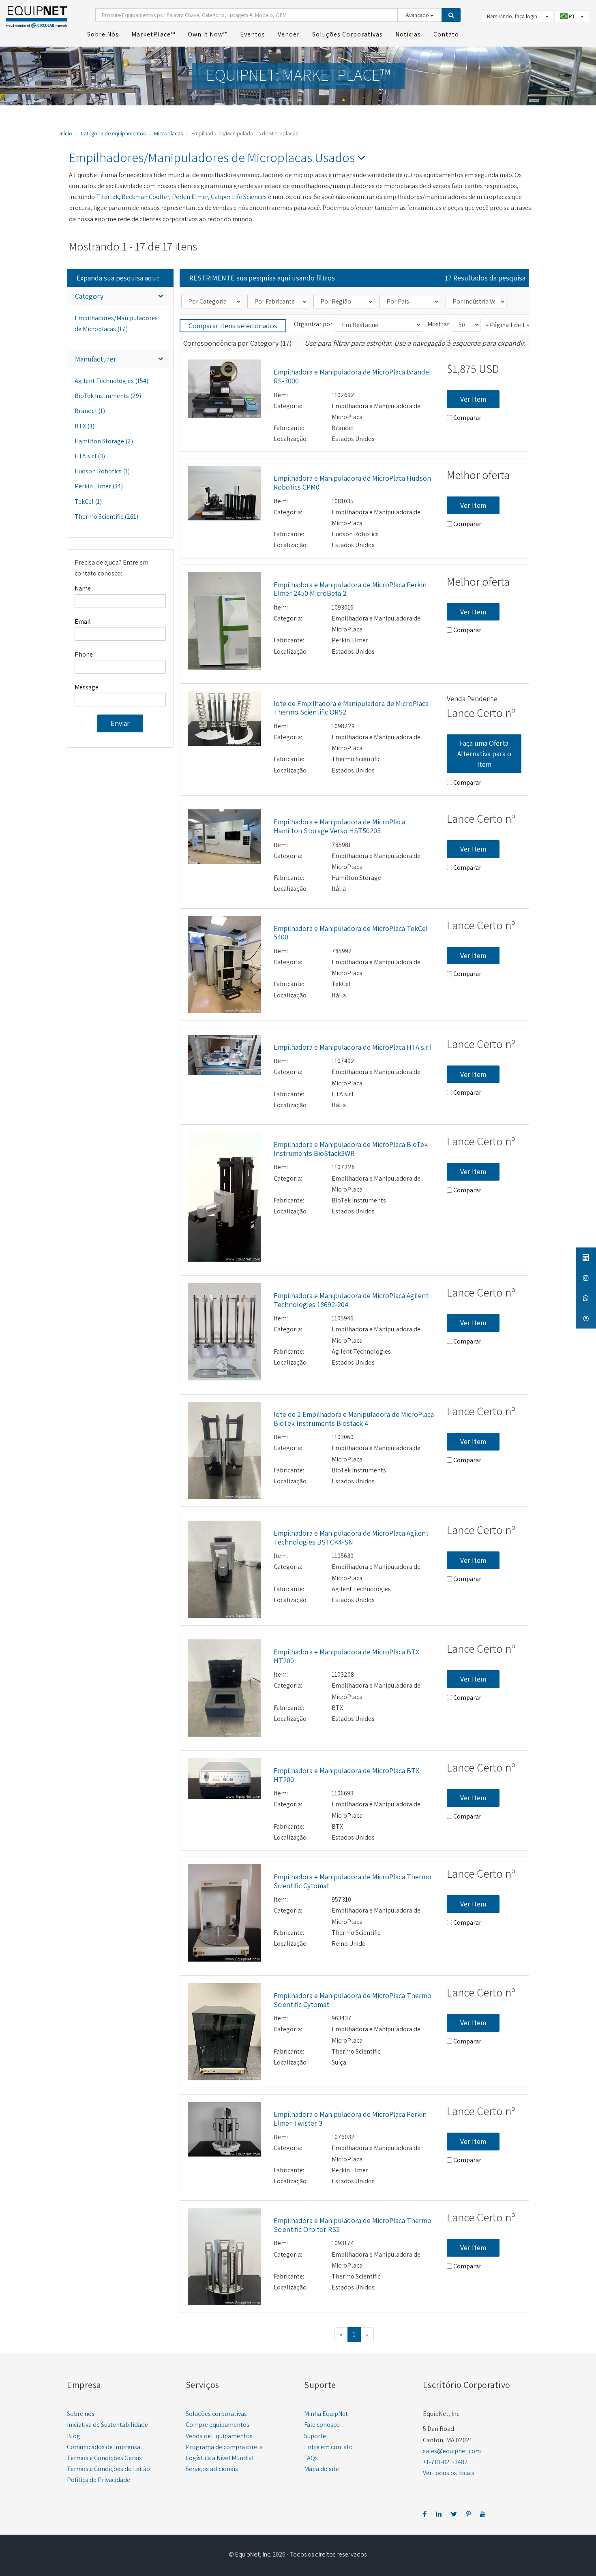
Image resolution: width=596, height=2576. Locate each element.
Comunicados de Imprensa (104, 2447)
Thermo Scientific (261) (106, 517)
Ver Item (473, 399)
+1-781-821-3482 (445, 2462)
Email (83, 622)
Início (66, 133)
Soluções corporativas (216, 2414)
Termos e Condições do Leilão (108, 2469)
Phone (84, 654)
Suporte (315, 2436)
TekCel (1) (88, 502)
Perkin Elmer (190, 197)
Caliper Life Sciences (239, 197)
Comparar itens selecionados (233, 326)
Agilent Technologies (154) (111, 381)
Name (83, 588)
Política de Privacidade (99, 2480)
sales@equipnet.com (452, 2451)
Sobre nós (81, 2414)
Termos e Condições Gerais (104, 2458)
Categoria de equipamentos (113, 133)
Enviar (120, 723)
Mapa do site (322, 2469)
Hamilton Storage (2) (104, 441)
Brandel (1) (90, 411)
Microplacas (168, 133)
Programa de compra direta (224, 2447)
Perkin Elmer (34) (99, 486)
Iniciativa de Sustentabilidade (107, 2425)
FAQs (311, 2458)
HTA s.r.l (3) (90, 456)
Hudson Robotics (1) (102, 471)
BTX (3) (85, 426)
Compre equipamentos (218, 2425)
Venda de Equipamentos (219, 2436)
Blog (74, 2436)
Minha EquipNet (326, 2414)
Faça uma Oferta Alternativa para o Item (484, 753)
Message (87, 687)
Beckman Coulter (145, 197)
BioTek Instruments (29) (108, 396)
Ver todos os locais (449, 2473)
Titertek (107, 197)
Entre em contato (328, 2447)
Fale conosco (322, 2425)
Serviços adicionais (212, 2469)
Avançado (418, 15)
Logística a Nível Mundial (220, 2458)
